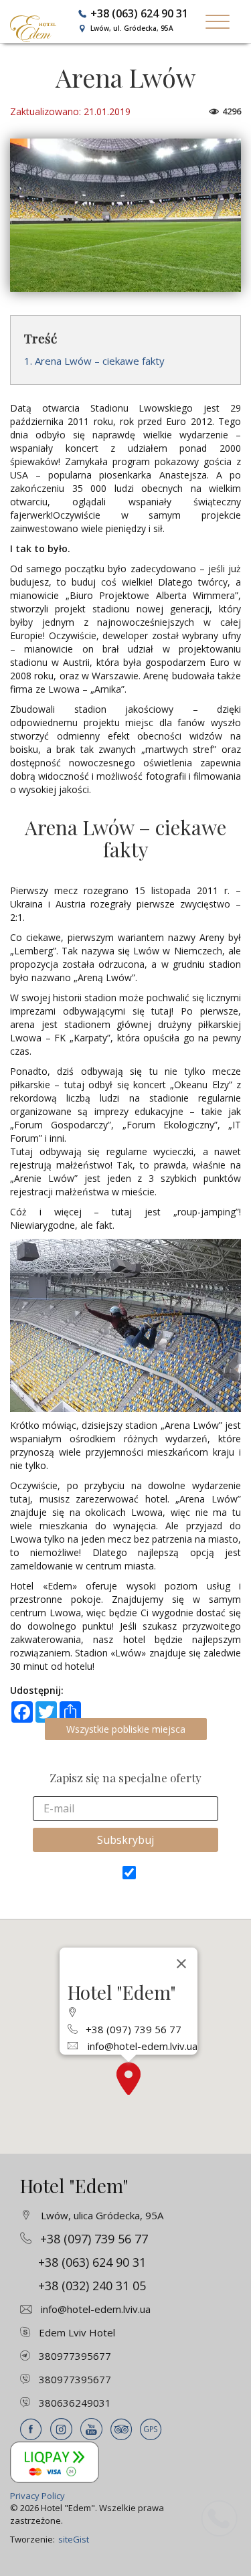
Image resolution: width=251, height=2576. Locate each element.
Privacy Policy (37, 2496)
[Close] (181, 1964)
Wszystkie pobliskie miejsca (126, 1729)
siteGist (74, 2539)
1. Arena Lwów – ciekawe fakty (94, 361)
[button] (129, 2078)
